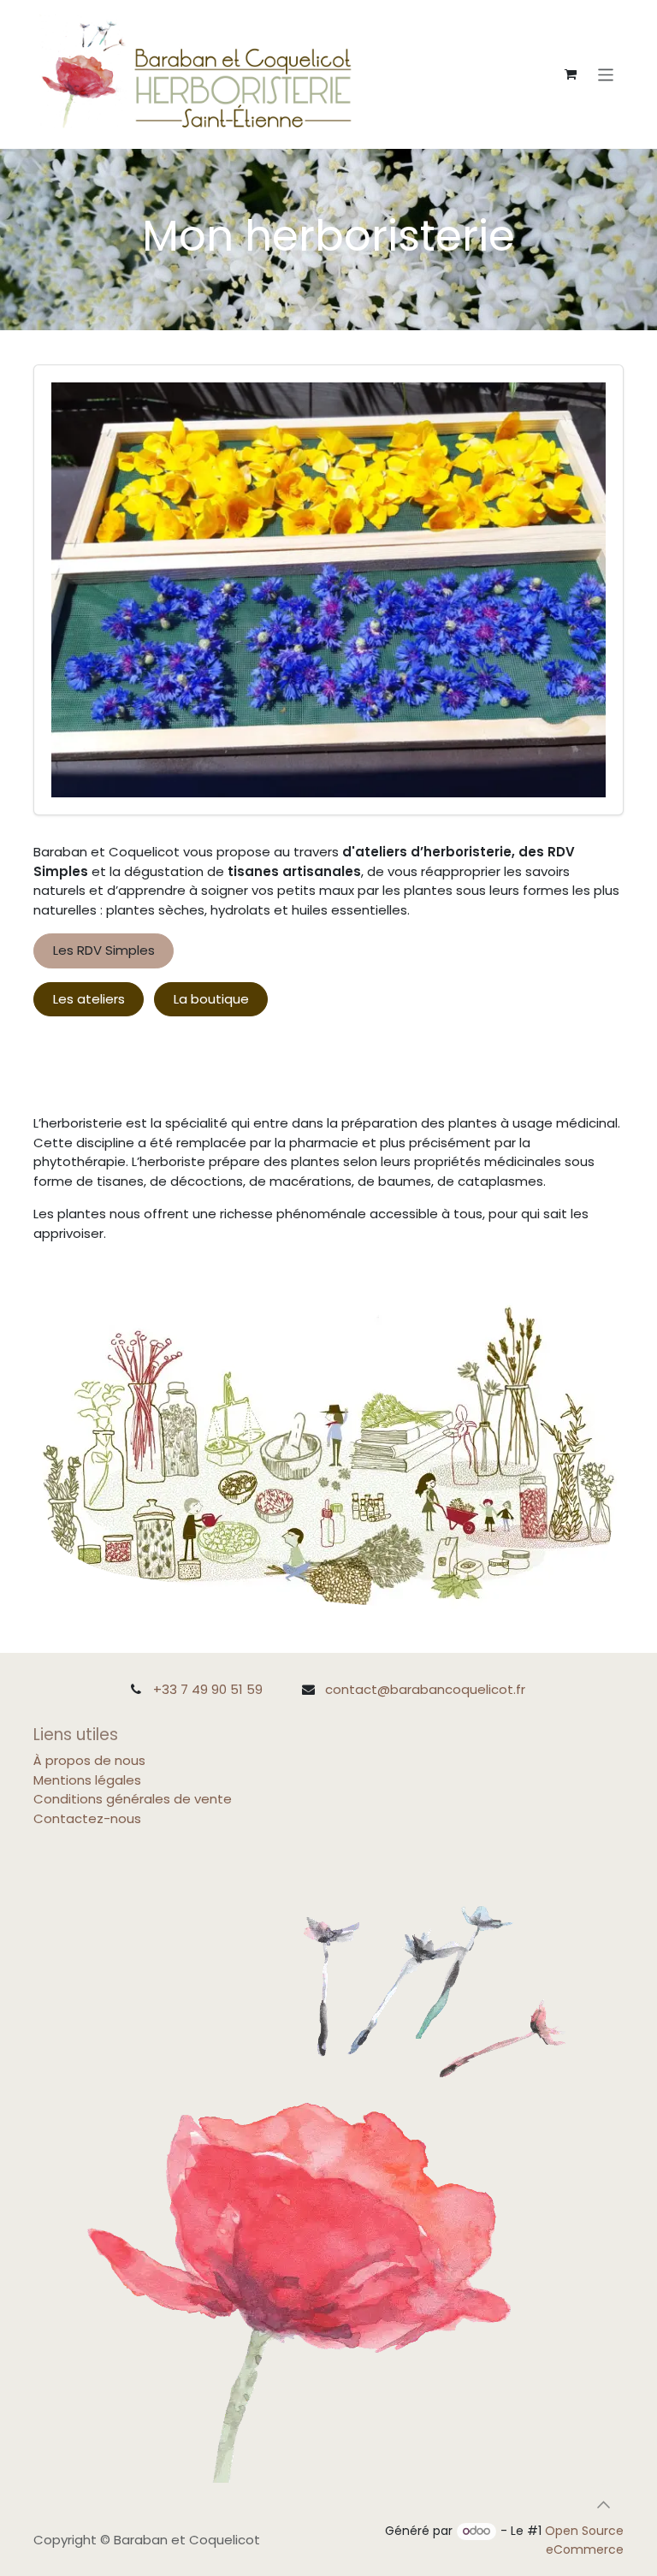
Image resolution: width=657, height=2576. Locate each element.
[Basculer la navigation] (606, 74)
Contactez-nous (87, 1818)
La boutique (211, 999)
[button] (603, 2505)
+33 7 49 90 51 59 (208, 1689)
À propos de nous (89, 1760)
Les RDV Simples (104, 950)
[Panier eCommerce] (571, 74)
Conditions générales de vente (133, 1799)
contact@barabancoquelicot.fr (425, 1689)
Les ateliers (89, 999)
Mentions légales (87, 1780)
